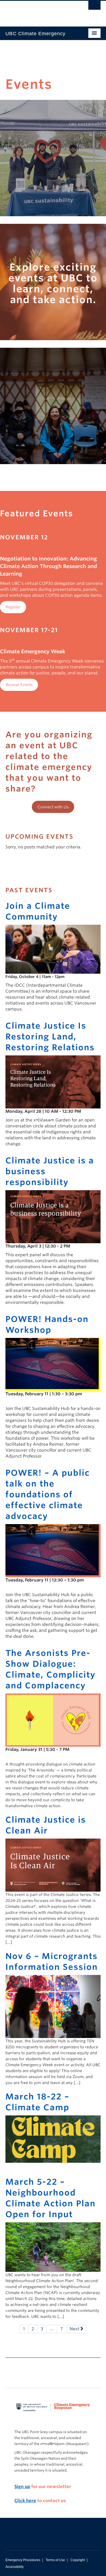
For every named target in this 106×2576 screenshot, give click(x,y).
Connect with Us (53, 807)
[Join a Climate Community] (53, 949)
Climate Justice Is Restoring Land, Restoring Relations (50, 1036)
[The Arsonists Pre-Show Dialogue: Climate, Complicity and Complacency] (53, 1720)
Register (13, 607)
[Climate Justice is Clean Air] (53, 1865)
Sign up (22, 2487)
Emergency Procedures (23, 2560)
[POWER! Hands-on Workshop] (53, 1364)
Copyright (78, 2560)
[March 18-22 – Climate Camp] (53, 2139)
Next (75, 2329)
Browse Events (19, 685)
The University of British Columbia (39, 11)
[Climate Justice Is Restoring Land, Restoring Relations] (53, 1082)
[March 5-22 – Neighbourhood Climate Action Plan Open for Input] (53, 2247)
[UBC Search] (94, 7)
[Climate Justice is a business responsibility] (53, 1216)
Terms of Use (55, 2560)
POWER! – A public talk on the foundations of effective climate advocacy (48, 1494)
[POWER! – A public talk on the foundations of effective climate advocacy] (53, 1550)
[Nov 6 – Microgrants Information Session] (53, 2006)
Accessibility (15, 2567)
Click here (25, 2501)
